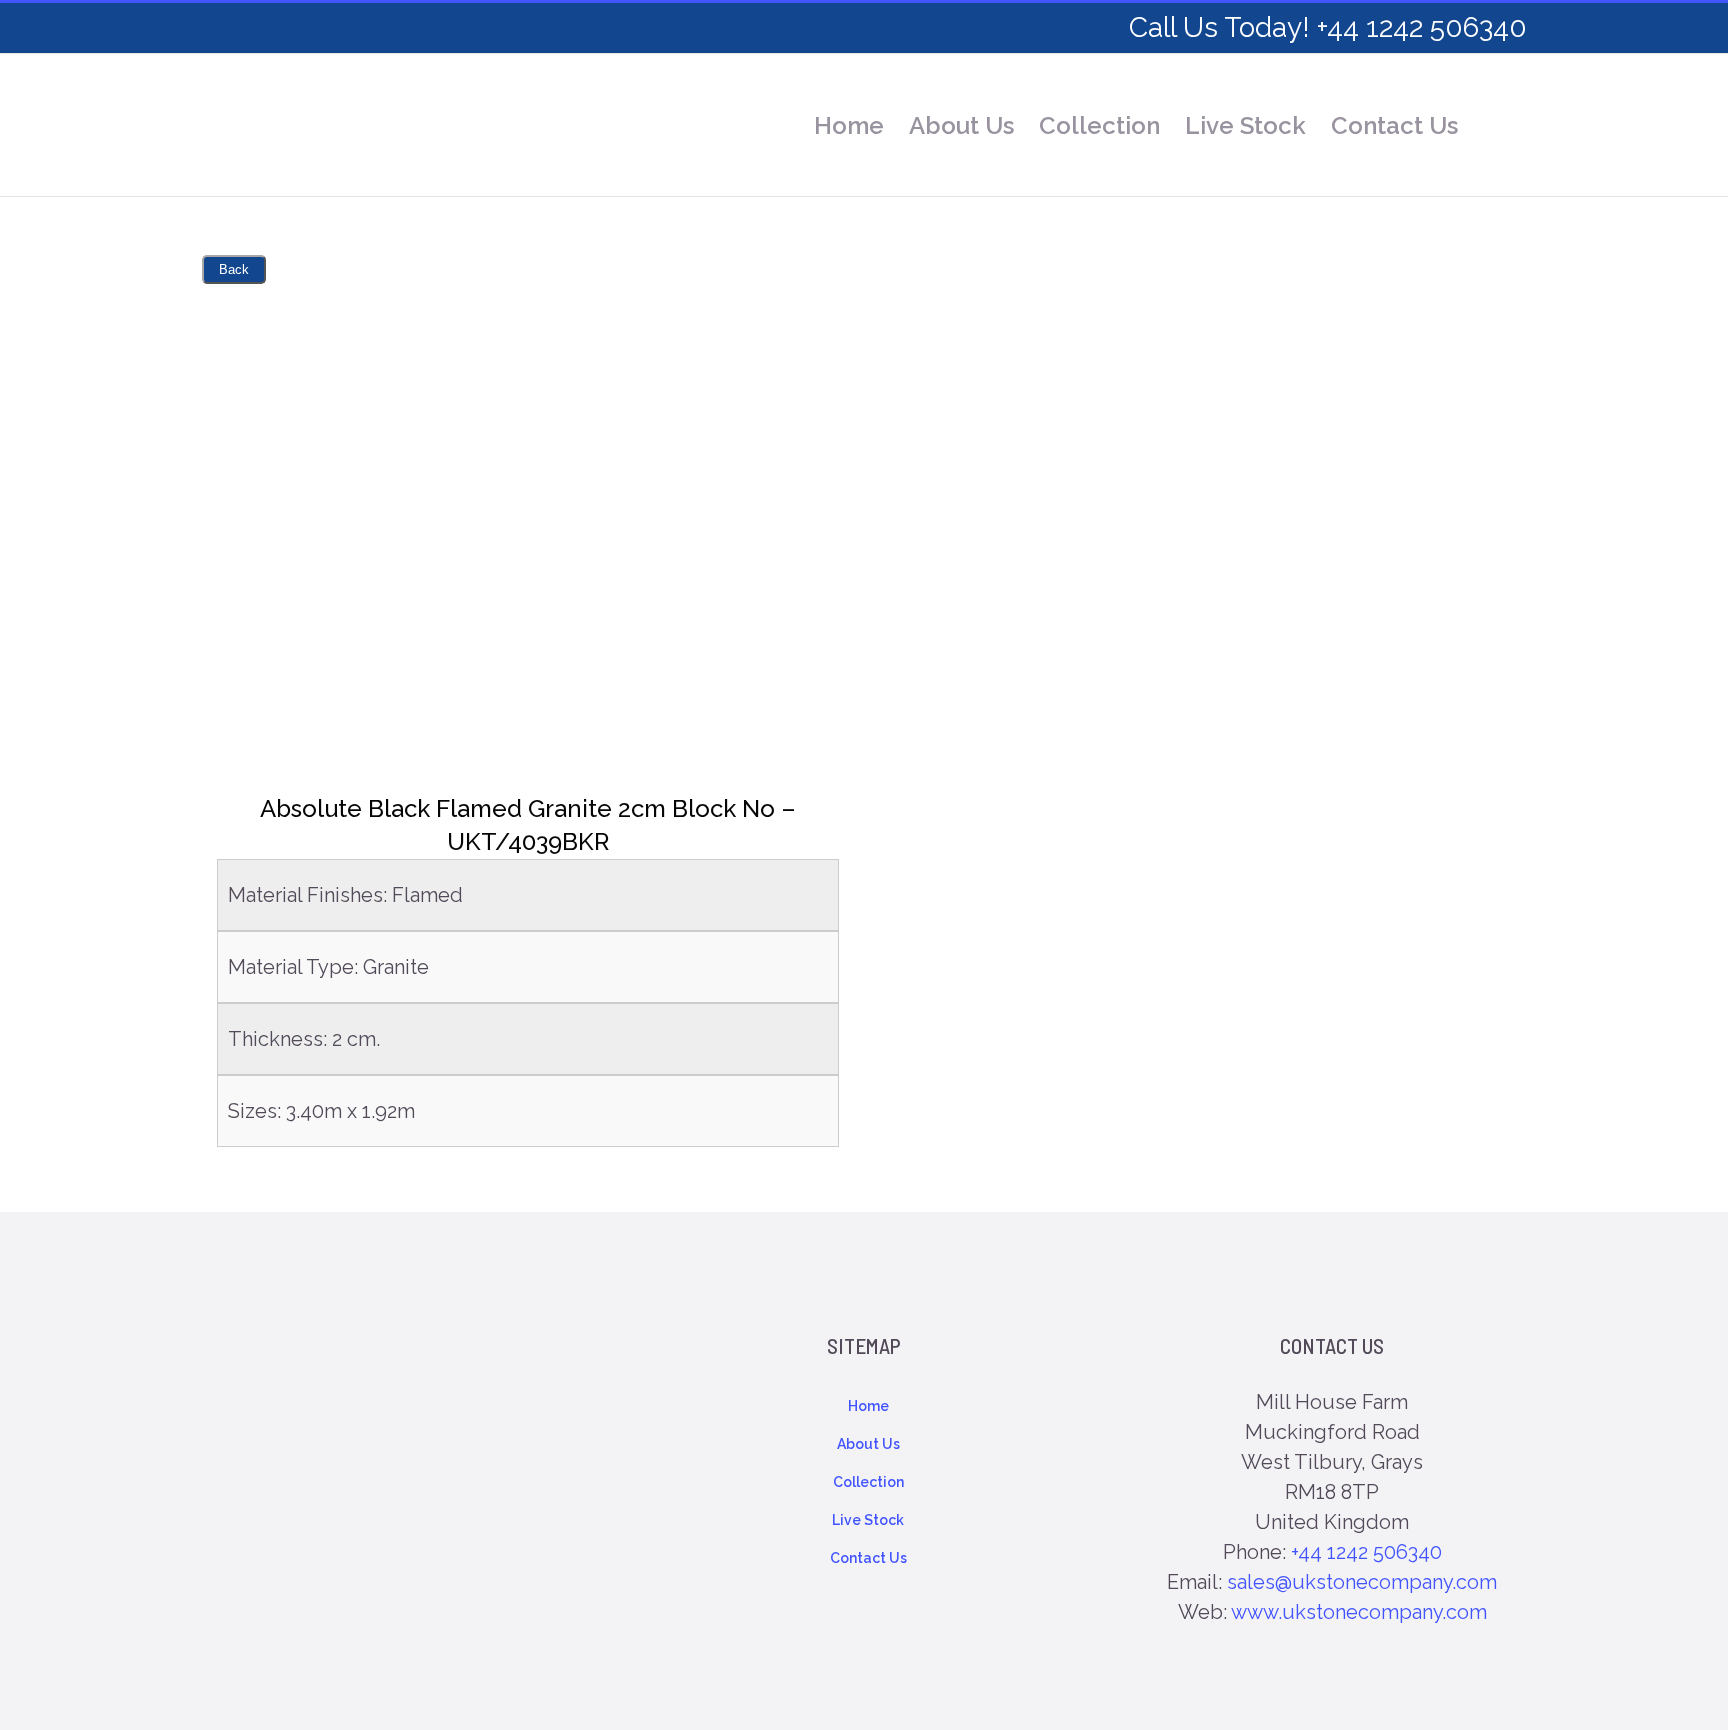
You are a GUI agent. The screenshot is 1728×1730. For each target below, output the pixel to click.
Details (528, 532)
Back (234, 269)
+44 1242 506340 (1366, 1552)
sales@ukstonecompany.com (1362, 1582)
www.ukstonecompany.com (1359, 1612)
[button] (1492, 126)
